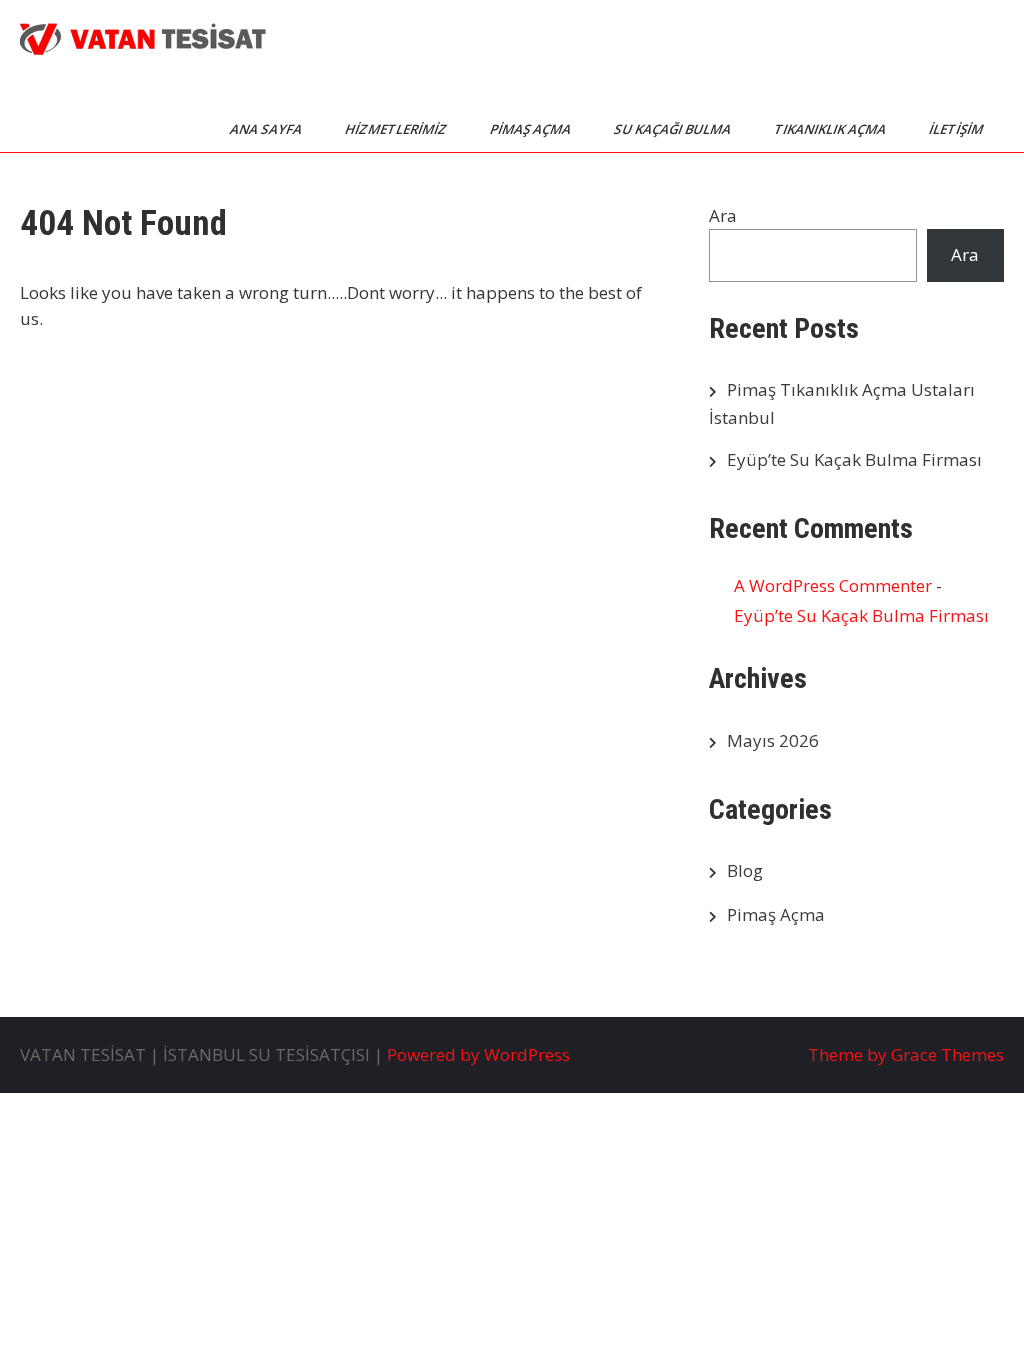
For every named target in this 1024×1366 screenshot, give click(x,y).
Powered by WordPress (478, 1054)
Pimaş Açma (776, 914)
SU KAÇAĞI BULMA (674, 129)
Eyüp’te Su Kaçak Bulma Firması (854, 459)
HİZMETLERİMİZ (397, 129)
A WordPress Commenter (833, 585)
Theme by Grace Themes (906, 1054)
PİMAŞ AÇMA (532, 129)
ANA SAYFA (267, 129)
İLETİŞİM (957, 129)
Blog (745, 870)
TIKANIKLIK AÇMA (831, 129)
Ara (723, 215)
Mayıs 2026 (773, 740)
